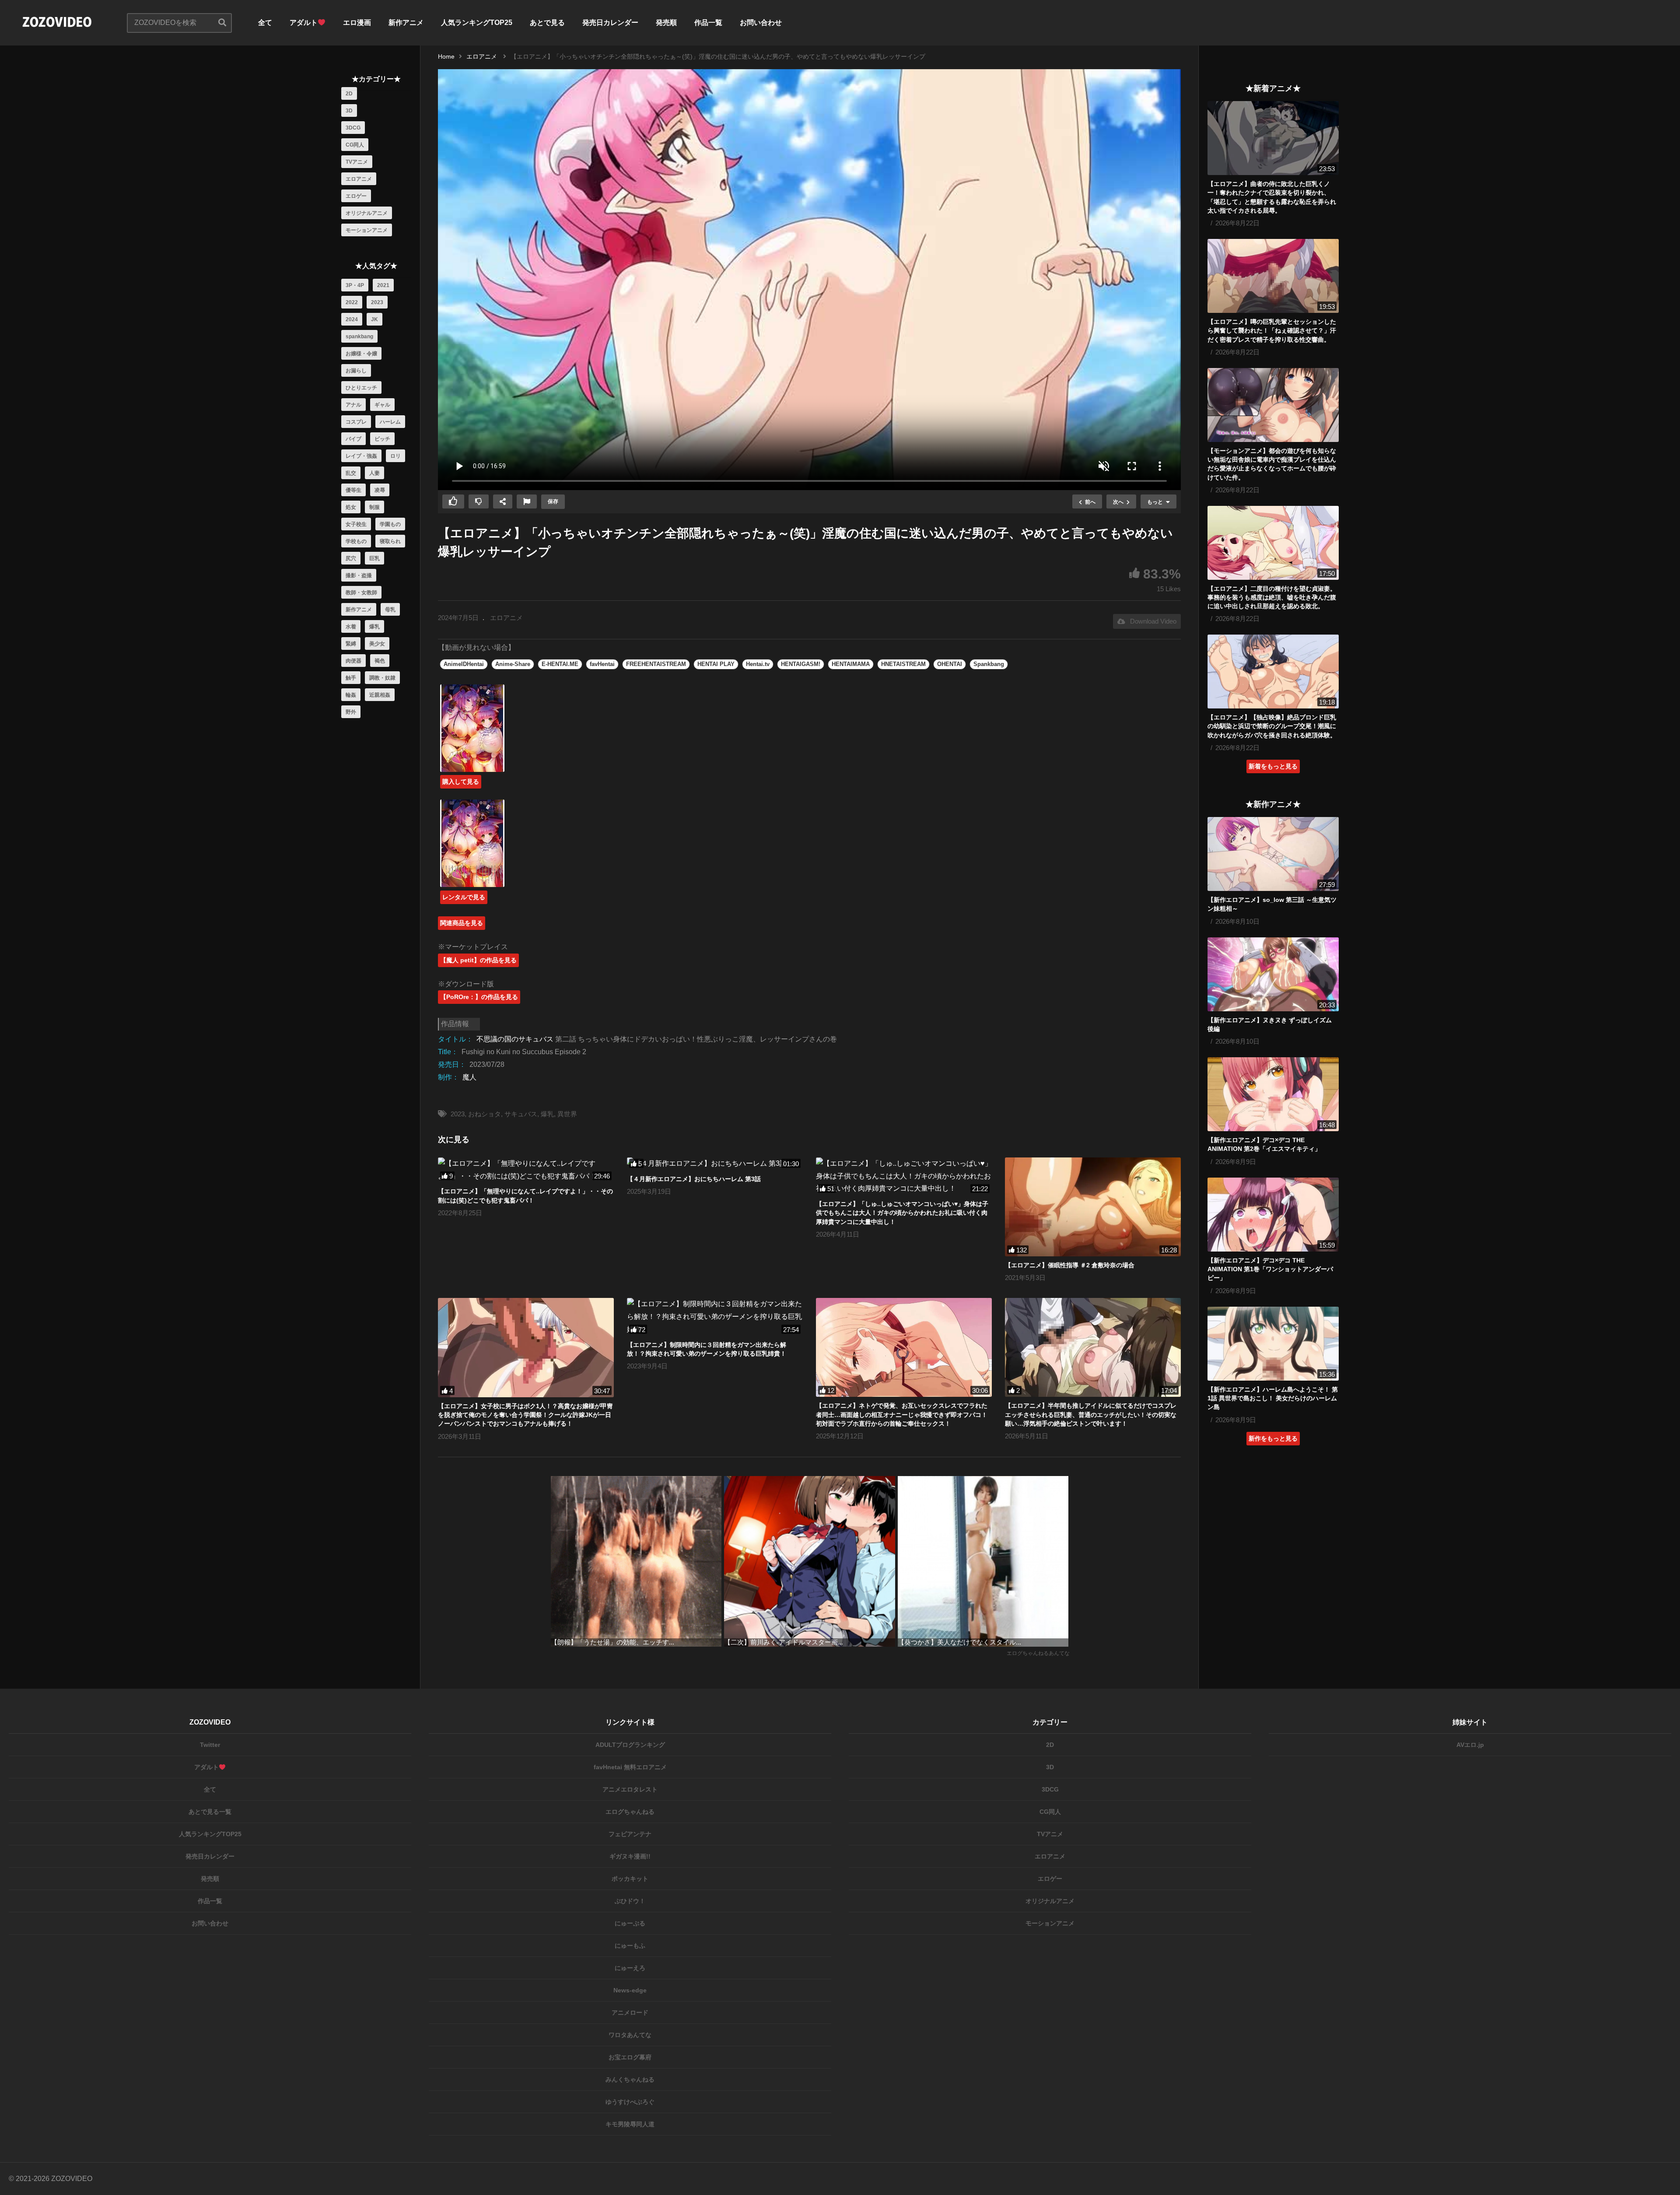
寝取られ (390, 541)
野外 (351, 712)
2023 (377, 302)
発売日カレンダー (610, 23)
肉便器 (353, 661)
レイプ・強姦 (361, 456)
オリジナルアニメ (367, 213)
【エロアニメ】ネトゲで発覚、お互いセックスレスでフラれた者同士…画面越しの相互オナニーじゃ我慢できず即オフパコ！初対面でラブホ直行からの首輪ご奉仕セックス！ (902, 1415)
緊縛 (351, 644)
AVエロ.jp (1470, 1745)
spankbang (359, 337)
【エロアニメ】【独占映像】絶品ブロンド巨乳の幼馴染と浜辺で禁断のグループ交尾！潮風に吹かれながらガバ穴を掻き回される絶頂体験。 (1272, 726)
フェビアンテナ (630, 1834)
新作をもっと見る (1273, 1438)
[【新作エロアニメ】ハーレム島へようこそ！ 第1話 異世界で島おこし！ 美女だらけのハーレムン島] (1273, 1344)
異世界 (567, 1114)
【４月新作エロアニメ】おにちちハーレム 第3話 (694, 1179)
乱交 (351, 473)
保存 (553, 501)
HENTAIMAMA (851, 664)
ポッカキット (630, 1879)
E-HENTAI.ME (560, 664)
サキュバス (521, 1114)
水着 (351, 627)
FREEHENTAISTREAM (656, 664)
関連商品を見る (462, 923)
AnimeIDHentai (464, 664)
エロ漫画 (357, 23)
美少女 (377, 644)
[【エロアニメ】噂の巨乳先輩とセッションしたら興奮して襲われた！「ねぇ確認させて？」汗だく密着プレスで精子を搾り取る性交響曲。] (1273, 276)
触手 (351, 678)
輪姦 (351, 695)
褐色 (380, 661)
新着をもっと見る (1273, 766)
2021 (383, 285)
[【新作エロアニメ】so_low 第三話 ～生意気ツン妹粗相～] (1273, 854)
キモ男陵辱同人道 (630, 2124)
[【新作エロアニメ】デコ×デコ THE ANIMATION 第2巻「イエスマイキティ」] (1273, 1094)
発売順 (666, 23)
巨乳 (374, 558)
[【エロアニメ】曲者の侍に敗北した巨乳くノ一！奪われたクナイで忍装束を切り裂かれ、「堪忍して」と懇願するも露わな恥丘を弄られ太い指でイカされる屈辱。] (1273, 138)
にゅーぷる (630, 1923)
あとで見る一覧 (210, 1812)
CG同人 (355, 145)
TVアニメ (357, 162)
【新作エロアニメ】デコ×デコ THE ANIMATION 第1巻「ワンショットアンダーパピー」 (1270, 1269)
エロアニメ (359, 179)
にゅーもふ (630, 1946)
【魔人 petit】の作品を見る (478, 960)
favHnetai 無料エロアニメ (630, 1767)
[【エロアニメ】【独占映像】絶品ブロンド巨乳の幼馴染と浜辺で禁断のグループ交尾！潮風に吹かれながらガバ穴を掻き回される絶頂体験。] (1273, 671)
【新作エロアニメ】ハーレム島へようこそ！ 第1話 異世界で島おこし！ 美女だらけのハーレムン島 (1273, 1398)
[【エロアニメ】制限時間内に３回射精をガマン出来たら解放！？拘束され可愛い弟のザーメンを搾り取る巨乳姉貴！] (715, 1317)
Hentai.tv (758, 664)
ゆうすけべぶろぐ (630, 2102)
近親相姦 (380, 695)
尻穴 (351, 558)
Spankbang (989, 664)
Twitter (210, 1745)
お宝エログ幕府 (630, 2057)
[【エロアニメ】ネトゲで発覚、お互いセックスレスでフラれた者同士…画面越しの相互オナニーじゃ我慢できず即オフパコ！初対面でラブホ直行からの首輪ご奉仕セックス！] (904, 1347)
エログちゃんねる (630, 1812)
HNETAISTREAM (903, 664)
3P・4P (355, 285)
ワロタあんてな (630, 2035)
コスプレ (356, 422)
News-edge (630, 1990)
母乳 (390, 610)
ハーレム (390, 422)
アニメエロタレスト (630, 1789)
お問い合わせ (761, 23)
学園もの (390, 524)
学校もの (356, 541)
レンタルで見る (464, 897)
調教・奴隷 (382, 678)
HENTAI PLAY (716, 664)
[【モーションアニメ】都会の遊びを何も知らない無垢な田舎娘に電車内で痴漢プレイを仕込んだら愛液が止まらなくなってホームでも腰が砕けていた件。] (1273, 405)
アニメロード (630, 2013)
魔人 (469, 1077)
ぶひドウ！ (630, 1901)
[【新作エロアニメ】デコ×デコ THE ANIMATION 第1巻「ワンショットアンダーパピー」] (1273, 1215)
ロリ (395, 456)
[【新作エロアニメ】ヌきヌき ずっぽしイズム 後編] (1273, 974)
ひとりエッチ (361, 388)
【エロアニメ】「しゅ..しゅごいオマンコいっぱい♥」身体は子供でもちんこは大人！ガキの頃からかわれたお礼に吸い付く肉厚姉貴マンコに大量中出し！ (902, 1213)
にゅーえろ (630, 1968)
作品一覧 (708, 23)
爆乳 (374, 627)
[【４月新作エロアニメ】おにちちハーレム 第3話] (715, 1164)
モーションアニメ (367, 230)
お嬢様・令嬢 (361, 354)
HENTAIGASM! (801, 664)
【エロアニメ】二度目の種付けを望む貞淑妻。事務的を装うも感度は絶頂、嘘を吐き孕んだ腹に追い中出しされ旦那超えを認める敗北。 (1272, 598)
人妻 (374, 473)
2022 (352, 302)
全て (265, 23)
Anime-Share (513, 664)
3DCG (353, 128)
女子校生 (356, 524)
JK (374, 319)
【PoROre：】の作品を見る (479, 997)
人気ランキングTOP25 (477, 23)
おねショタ (485, 1114)
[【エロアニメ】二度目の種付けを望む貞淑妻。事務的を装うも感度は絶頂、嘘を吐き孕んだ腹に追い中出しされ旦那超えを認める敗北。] (1273, 543)
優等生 (353, 490)
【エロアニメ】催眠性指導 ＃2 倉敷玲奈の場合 (1070, 1265)
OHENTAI (950, 664)
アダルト (304, 23)
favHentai (602, 664)
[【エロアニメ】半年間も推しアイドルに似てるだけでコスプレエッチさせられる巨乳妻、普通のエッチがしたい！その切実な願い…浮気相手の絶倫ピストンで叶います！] (1093, 1347)
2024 (352, 319)
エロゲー (356, 196)
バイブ (353, 439)
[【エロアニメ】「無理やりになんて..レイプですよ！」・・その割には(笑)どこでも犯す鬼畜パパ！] (526, 1170)
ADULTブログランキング (630, 1745)
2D (349, 94)
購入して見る (461, 782)
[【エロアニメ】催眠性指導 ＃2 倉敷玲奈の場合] (1093, 1207)
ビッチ (382, 439)
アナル (353, 405)
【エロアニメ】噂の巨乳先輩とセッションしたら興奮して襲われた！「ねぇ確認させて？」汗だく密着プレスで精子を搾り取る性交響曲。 (1272, 331)
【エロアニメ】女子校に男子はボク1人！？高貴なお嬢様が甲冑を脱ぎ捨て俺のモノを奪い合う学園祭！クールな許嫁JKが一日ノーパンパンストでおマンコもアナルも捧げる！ (525, 1415)
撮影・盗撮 (359, 575)
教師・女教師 (361, 593)
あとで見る (547, 23)
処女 (351, 507)
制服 (374, 507)
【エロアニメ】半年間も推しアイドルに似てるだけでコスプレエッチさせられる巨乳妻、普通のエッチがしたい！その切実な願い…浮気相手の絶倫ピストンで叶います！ (1091, 1415)
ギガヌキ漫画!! (630, 1856)
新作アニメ (406, 23)
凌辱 (380, 490)
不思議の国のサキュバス (515, 1039)
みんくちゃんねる (630, 2079)
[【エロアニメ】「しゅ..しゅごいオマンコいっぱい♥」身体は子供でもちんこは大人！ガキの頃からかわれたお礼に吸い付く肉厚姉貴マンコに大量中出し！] (904, 1176)
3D (349, 111)
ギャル (382, 405)
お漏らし (356, 371)
